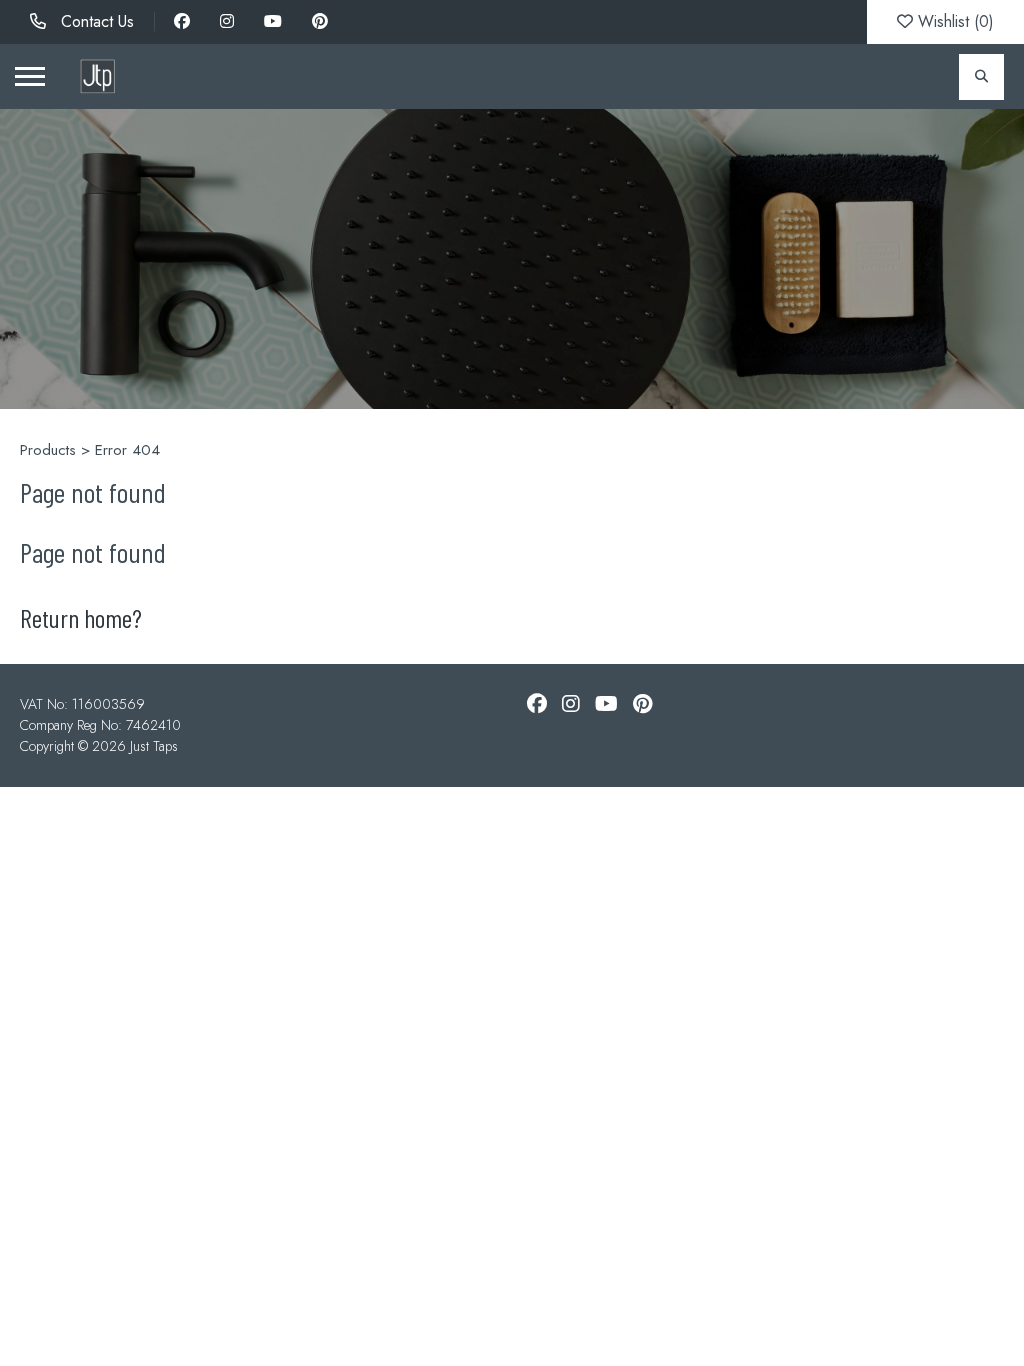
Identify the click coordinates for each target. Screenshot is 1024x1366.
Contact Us (95, 21)
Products (48, 450)
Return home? (81, 617)
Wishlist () (953, 21)
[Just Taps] (97, 76)
